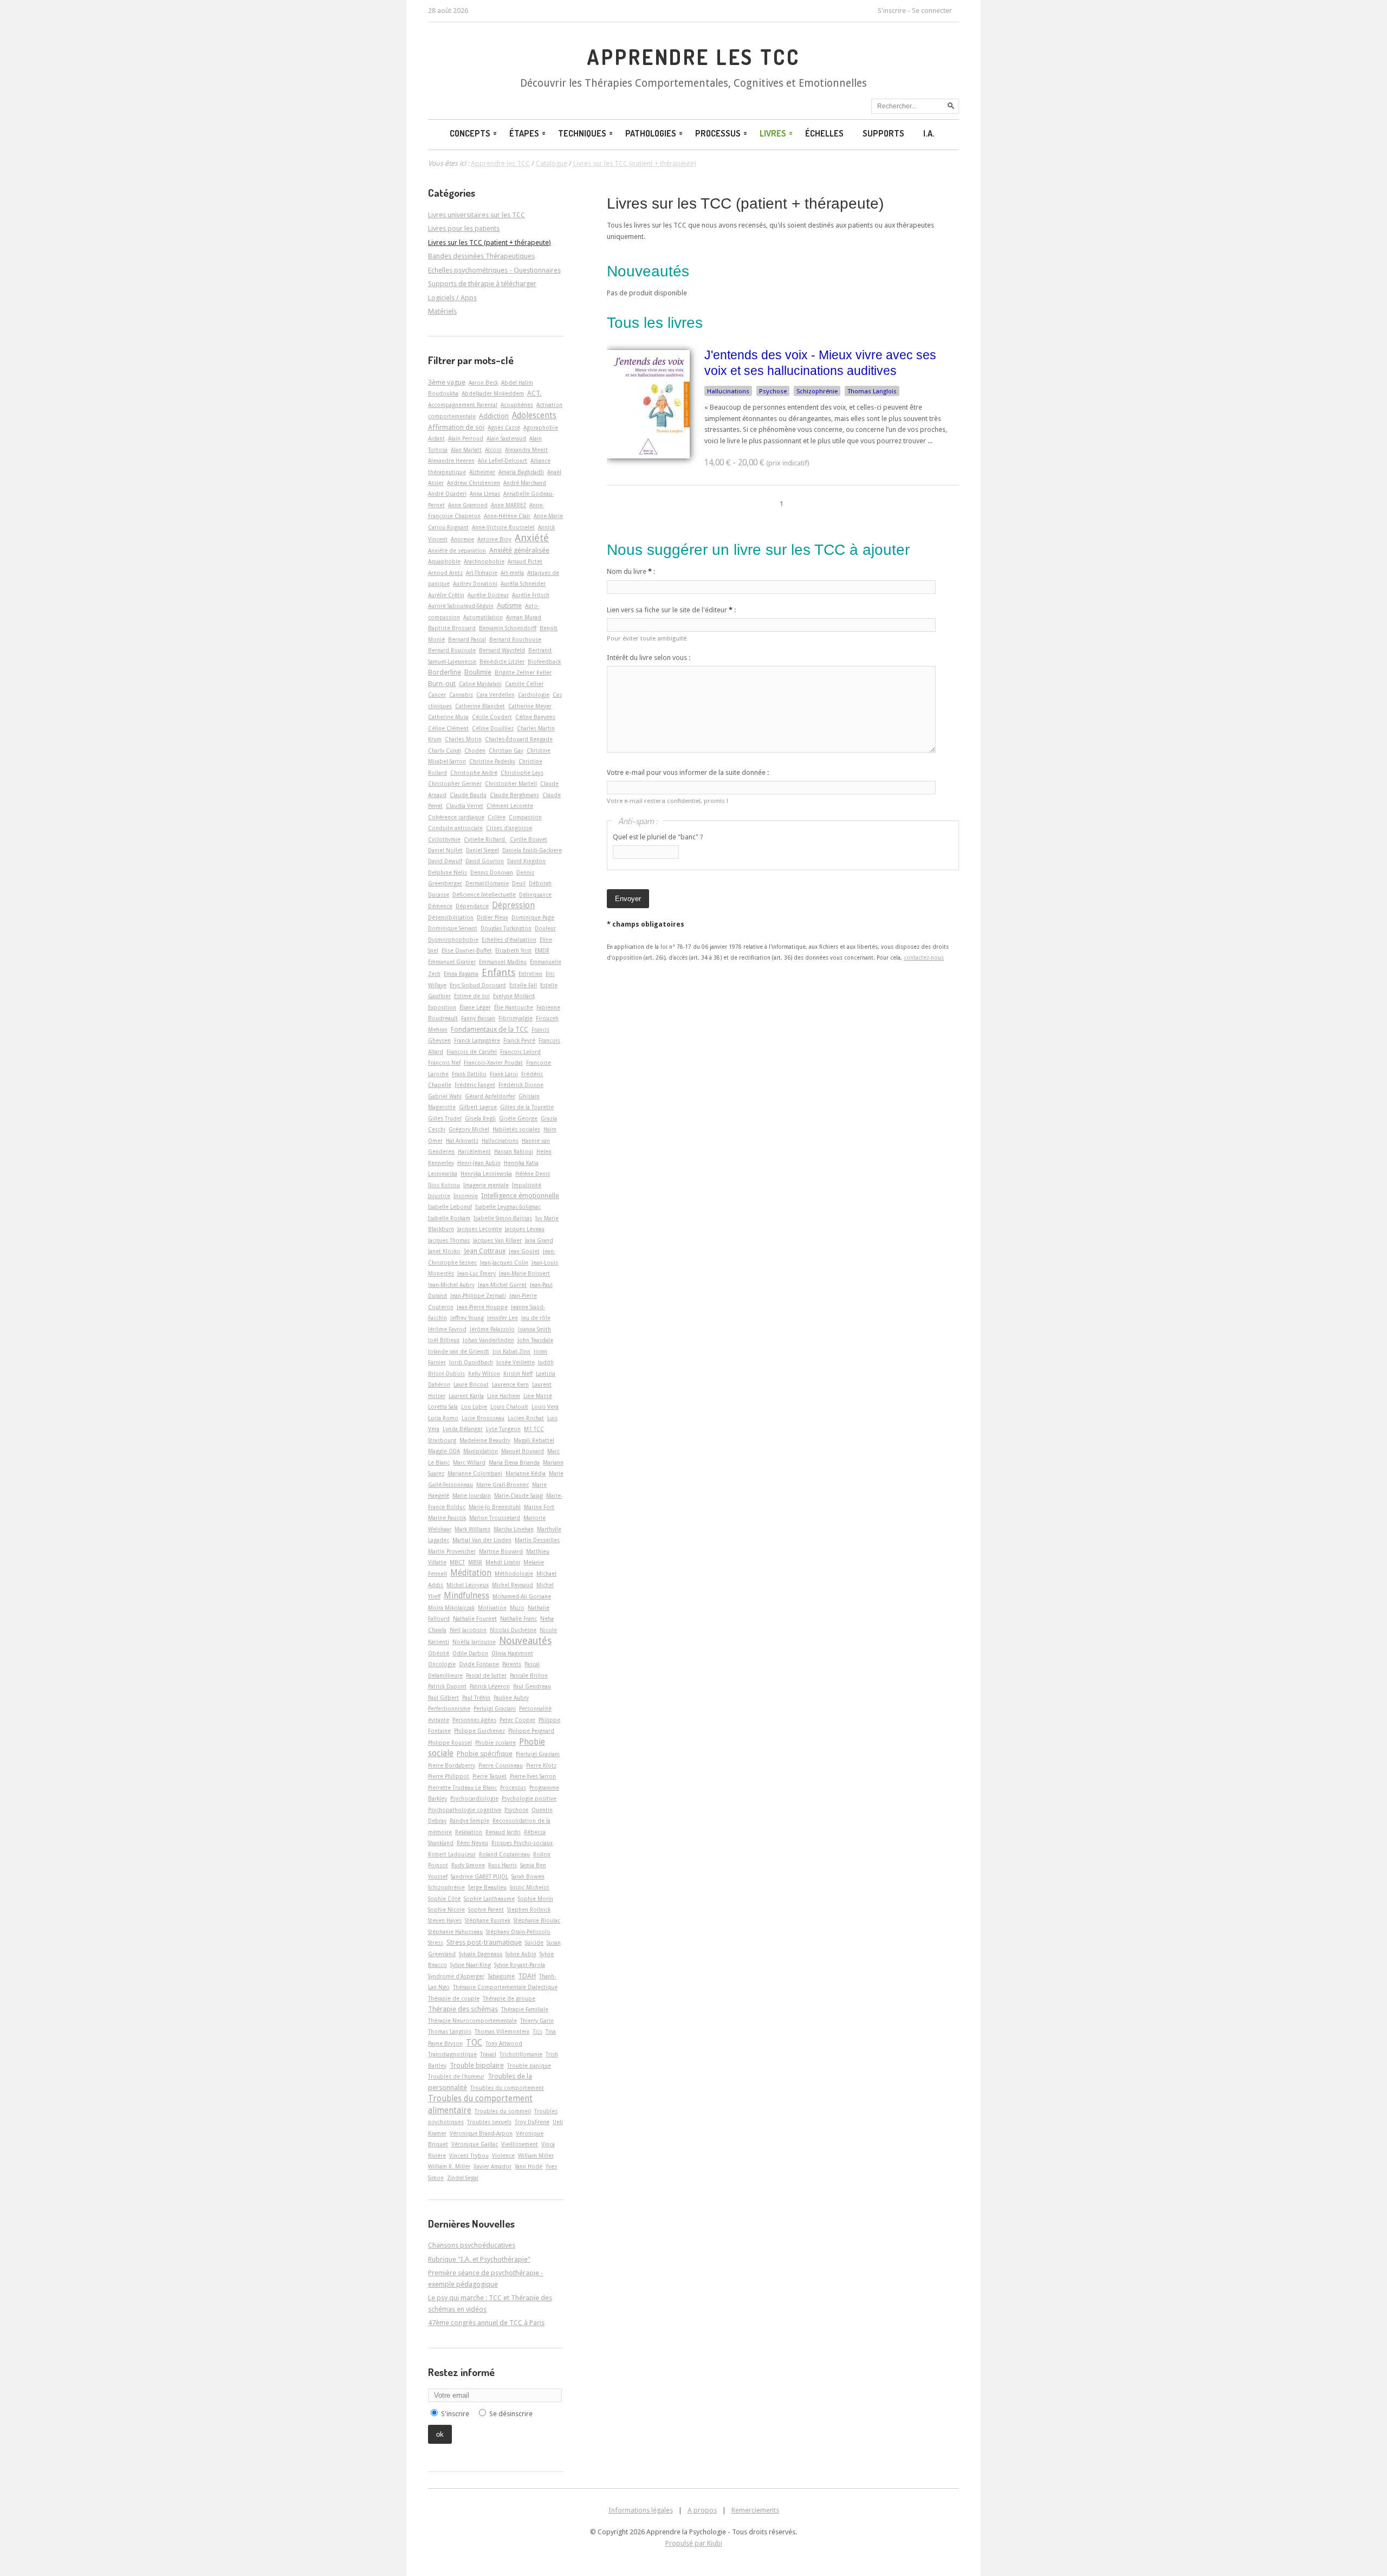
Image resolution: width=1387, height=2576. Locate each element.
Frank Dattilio (469, 1074)
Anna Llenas (485, 494)
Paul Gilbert (443, 1698)
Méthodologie (514, 1574)
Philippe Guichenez (479, 1731)
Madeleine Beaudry (485, 1440)
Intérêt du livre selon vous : (649, 658)
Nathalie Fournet (475, 1619)
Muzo (517, 1608)
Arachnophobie (484, 561)
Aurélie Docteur (488, 595)
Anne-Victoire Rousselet (503, 527)
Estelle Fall (523, 985)
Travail (488, 2054)
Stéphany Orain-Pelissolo (518, 1932)
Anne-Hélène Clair (507, 516)
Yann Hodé (529, 2166)
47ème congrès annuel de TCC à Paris (486, 2323)
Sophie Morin (536, 1899)
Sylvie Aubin (521, 1954)
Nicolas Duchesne (513, 1630)
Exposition (442, 1007)
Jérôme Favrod (447, 1329)
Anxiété (532, 538)
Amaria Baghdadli (521, 472)
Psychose (773, 391)
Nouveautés (525, 1640)
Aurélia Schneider (523, 584)
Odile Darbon (470, 1653)
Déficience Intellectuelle (484, 895)
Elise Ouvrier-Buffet (467, 950)
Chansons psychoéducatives (472, 2245)
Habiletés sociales (516, 1129)
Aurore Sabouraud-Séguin (461, 606)
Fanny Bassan (478, 1018)
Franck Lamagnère (477, 1040)
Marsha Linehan (514, 1529)
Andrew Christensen (474, 483)
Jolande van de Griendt (459, 1351)
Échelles (824, 133)
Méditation (471, 1573)
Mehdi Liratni (503, 1562)
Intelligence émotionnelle (520, 1196)
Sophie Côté (444, 1899)
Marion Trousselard (495, 1518)
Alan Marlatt (466, 450)
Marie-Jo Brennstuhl (495, 1507)
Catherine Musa (448, 717)
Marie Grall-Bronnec (503, 1485)
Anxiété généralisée (519, 550)
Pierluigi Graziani (538, 1754)
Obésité (439, 1653)
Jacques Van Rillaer (497, 1240)
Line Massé (538, 1396)
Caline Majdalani (480, 684)
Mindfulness (466, 1596)
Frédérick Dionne (521, 1085)
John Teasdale (535, 1340)
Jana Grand (539, 1240)
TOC (474, 2043)
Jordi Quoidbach (471, 1362)
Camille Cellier (524, 684)
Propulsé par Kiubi (694, 2543)
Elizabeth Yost (513, 950)
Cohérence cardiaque (456, 817)
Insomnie (466, 1196)
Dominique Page (533, 917)
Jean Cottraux (485, 1251)
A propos (702, 2510)
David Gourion (485, 861)
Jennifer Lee (503, 1318)
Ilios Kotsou (444, 1185)
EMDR (542, 950)
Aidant (436, 438)
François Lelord (520, 1052)
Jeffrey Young (467, 1318)
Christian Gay (506, 750)
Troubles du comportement (507, 2088)
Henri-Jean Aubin (479, 1163)
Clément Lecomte (510, 806)
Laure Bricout (471, 1384)
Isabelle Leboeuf (450, 1207)
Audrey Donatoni (475, 584)
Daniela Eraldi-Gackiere (532, 850)
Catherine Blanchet (480, 706)
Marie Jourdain (472, 1496)
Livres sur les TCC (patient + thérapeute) (745, 203)
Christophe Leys (522, 773)
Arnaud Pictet (525, 561)
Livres (773, 133)
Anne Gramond (468, 505)
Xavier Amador (492, 2166)
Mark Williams (472, 1529)
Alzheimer (482, 472)
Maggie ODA (444, 1451)
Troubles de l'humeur (456, 2076)
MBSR (475, 1562)
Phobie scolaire (495, 1743)
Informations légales (641, 2510)
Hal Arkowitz (462, 1141)
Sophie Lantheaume (489, 1899)
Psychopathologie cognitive (465, 1810)
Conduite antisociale (455, 828)
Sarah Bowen (528, 1876)
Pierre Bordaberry (452, 1765)
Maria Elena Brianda (514, 1462)
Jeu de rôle (536, 1318)
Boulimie (478, 672)
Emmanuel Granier (452, 962)
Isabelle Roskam (449, 1218)
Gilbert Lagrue (478, 1107)
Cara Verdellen (495, 695)
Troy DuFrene (532, 2122)
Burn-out (442, 684)
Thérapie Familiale (525, 2009)
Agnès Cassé (504, 428)
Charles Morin (463, 739)
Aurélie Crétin (446, 595)
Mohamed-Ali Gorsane (522, 1596)
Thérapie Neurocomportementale (472, 2021)
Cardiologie (534, 695)
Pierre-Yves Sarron (533, 1776)
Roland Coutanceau (504, 1854)
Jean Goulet (524, 1251)
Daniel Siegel (482, 850)
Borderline (445, 672)
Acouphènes (517, 405)
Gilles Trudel (445, 1118)
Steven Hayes (445, 1920)
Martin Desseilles (537, 1540)
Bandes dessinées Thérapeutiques (481, 256)
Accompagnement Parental (463, 405)
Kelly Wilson (484, 1374)
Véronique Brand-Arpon (481, 2133)
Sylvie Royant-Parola (520, 1965)
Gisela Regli (480, 1118)
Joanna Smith (534, 1329)
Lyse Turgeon (503, 1429)
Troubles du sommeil (503, 2111)
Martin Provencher (452, 1551)
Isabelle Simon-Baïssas (503, 1218)
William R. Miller (449, 2166)
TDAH (527, 1976)
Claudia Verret (465, 806)
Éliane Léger (475, 1007)
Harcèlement (474, 1151)
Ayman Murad (524, 617)
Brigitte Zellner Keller (523, 672)
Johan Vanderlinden (488, 1340)
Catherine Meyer (530, 706)
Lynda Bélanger (463, 1429)
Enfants (498, 972)
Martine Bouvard (501, 1551)
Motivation (492, 1608)
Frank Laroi (504, 1074)
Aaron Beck (483, 383)
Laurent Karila (466, 1396)
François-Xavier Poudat (493, 1063)
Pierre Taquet (490, 1776)
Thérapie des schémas (463, 2009)
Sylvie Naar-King (471, 1965)
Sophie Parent (486, 1910)
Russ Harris (503, 1865)
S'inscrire (892, 11)
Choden (475, 750)
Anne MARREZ (508, 505)
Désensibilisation (451, 917)
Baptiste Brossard (452, 628)
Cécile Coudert (492, 717)
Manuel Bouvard (523, 1451)
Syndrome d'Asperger (456, 1976)
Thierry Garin (537, 2021)
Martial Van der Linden (482, 1540)
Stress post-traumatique (484, 1942)
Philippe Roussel (450, 1743)
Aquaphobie (444, 561)
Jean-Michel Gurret (502, 1285)
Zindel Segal (463, 2178)
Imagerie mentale (486, 1185)
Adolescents (534, 416)
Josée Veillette (516, 1362)
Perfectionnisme (449, 1708)
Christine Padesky (492, 761)
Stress (436, 1943)
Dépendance (472, 906)
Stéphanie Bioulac (537, 1920)
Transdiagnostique (452, 2054)
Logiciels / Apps (452, 298)
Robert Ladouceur (452, 1854)
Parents (512, 1664)
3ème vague (447, 382)
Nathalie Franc (518, 1619)
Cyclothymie (444, 839)
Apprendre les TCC (693, 57)
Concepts (470, 133)
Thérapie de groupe (509, 1998)
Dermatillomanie (487, 883)
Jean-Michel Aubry (451, 1285)
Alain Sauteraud (506, 438)
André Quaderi (447, 494)
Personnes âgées (474, 1720)
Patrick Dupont (447, 1686)
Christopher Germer (455, 784)
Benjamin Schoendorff (508, 628)
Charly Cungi (445, 750)
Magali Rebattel (534, 1440)
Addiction (494, 416)
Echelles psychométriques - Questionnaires (494, 270)
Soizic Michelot (530, 1887)
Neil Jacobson (468, 1630)
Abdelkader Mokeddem (493, 393)
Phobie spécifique (485, 1754)
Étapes (524, 133)
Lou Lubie (474, 1407)
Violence (503, 2156)
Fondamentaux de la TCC (490, 1029)
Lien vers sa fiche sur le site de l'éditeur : (671, 610)
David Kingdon (526, 861)
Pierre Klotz (541, 1765)
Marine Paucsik (447, 1518)
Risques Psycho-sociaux (522, 1843)
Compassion (525, 817)
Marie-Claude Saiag (518, 1496)
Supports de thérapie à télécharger (482, 284)
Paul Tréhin (476, 1698)
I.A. (929, 133)
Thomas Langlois (872, 391)
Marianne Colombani (475, 1473)
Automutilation (483, 617)
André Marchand (525, 483)
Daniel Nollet (445, 850)
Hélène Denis (533, 1174)
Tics (537, 2031)
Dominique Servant (453, 928)
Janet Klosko (444, 1251)
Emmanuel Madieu (503, 962)
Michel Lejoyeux (468, 1585)
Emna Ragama (461, 974)
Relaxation (469, 1832)
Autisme (509, 606)
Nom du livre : (631, 571)
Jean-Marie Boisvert (524, 1273)
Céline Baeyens (535, 717)
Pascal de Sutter (486, 1675)
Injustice (439, 1196)
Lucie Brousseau (483, 1418)
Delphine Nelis (448, 872)
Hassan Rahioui (514, 1151)
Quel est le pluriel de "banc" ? (658, 837)
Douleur (545, 928)
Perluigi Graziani (495, 1708)
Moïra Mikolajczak (451, 1608)
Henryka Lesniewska (486, 1174)
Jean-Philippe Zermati (478, 1296)
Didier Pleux (492, 917)
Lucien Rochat (526, 1418)
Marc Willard (469, 1462)
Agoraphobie (541, 428)
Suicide (534, 1943)
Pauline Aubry (511, 1698)
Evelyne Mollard (514, 996)
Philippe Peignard (531, 1731)
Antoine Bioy (494, 539)
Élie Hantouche (514, 1007)
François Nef (444, 1063)
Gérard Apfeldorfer (490, 1096)
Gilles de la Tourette (527, 1107)
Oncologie (442, 1664)
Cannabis (461, 695)
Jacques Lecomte (479, 1229)
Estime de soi (472, 996)
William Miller (536, 2156)
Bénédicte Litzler (502, 662)
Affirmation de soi (456, 427)
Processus (718, 133)
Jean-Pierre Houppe (482, 1307)
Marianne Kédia (526, 1473)
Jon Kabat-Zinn (511, 1351)
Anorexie (462, 539)
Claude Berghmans (514, 795)
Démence (440, 906)
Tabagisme (501, 1976)
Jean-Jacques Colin (504, 1263)
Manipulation (481, 1451)
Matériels (442, 311)
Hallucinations (728, 391)
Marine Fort (539, 1507)
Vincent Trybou (469, 2156)
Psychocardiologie (474, 1798)
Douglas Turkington (506, 928)
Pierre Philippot (449, 1776)
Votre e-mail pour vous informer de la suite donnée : (688, 772)
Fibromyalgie (516, 1018)
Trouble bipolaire (477, 2065)
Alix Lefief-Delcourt (503, 461)
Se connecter (932, 11)
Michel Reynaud (513, 1585)
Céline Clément (448, 728)
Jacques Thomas (449, 1240)
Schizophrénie (817, 391)
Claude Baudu (468, 795)
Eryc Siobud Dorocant (478, 985)
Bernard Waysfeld (502, 650)
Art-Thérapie (482, 573)
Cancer (437, 695)
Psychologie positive (529, 1798)
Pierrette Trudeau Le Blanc (462, 1788)
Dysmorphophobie (453, 940)
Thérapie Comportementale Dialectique (505, 1987)
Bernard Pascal (467, 639)
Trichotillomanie (521, 2054)
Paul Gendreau (532, 1686)
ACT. (534, 393)
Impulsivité (527, 1185)
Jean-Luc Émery (477, 1273)
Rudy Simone (468, 1865)
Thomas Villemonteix (502, 2031)
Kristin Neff (518, 1374)
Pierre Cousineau (501, 1765)
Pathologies (651, 133)
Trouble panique (529, 2066)
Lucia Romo (443, 1418)
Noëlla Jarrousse (474, 1642)
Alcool (493, 450)
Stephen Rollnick (529, 1910)
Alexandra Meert (526, 450)
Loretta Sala (443, 1407)
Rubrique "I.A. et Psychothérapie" (479, 2259)
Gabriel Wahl (445, 1096)
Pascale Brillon (529, 1675)
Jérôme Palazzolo (492, 1329)
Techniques (582, 133)
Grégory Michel (469, 1129)
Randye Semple (469, 1821)
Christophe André (474, 773)
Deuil (519, 883)
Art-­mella (512, 573)
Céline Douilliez (493, 728)
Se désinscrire (511, 2414)
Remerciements (755, 2510)
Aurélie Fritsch (531, 595)
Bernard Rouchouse (515, 639)
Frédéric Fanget (475, 1085)
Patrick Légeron (490, 1686)
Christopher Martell (511, 784)
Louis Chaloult (509, 1407)
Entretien (530, 974)
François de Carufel (472, 1052)
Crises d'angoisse (509, 828)
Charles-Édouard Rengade (519, 739)
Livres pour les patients (464, 228)
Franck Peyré (519, 1040)
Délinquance (535, 895)
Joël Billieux (444, 1340)
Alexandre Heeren (451, 461)
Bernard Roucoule (452, 650)
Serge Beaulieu (487, 1887)
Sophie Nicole (446, 1910)
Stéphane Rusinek (488, 1920)
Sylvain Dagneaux (481, 1954)
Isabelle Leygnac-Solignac (508, 1207)
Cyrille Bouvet (529, 839)
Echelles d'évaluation (509, 940)
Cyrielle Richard (485, 839)
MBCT (457, 1562)
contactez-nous (924, 957)
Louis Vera (545, 1407)
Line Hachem (504, 1396)
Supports (883, 133)
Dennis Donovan (492, 872)
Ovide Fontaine (479, 1664)
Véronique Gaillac (475, 2144)
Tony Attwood (504, 2043)
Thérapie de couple (454, 1998)
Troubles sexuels (489, 2122)
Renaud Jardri (503, 1832)
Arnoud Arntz (445, 573)
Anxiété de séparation (457, 551)
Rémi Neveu (472, 1843)
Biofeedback (544, 662)
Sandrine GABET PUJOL (479, 1876)
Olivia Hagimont (512, 1653)
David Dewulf (445, 861)
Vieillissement (520, 2144)
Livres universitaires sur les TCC (477, 215)
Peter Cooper (517, 1720)
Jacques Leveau (525, 1229)
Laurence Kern (510, 1384)
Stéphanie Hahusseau (455, 1932)
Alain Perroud (466, 438)
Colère (497, 817)
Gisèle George (518, 1118)
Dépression (513, 905)
